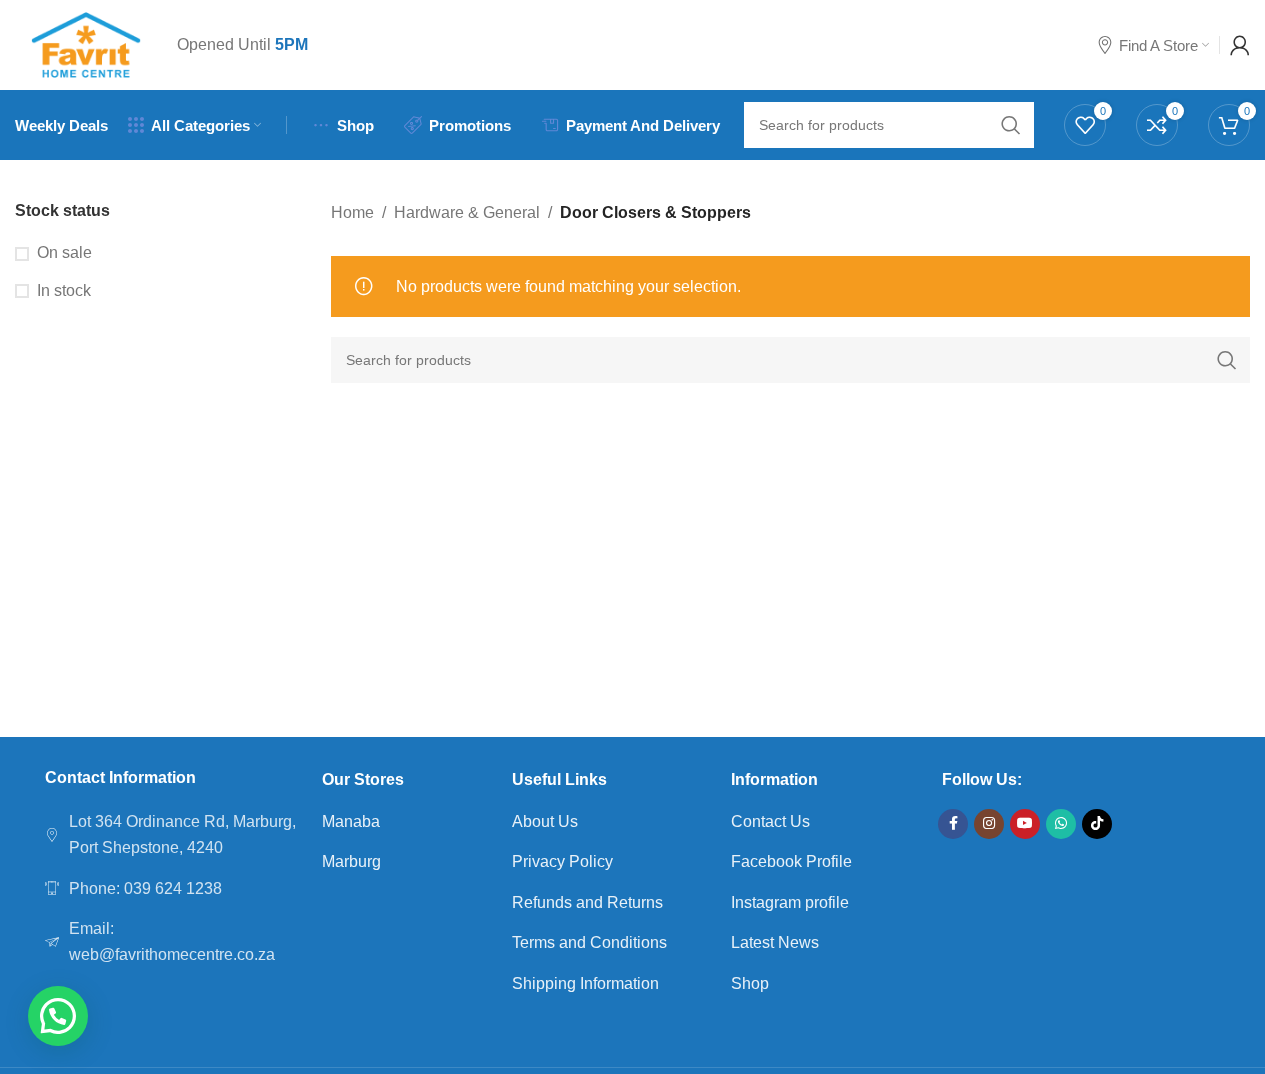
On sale (64, 252)
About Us (545, 821)
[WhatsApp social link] (1061, 824)
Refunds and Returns (587, 902)
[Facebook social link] (953, 824)
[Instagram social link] (989, 824)
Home (352, 212)
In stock (64, 290)
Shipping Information (585, 983)
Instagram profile (790, 902)
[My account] (1240, 45)
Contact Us (770, 821)
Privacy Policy (562, 861)
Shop (750, 983)
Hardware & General (467, 212)
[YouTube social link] (1025, 824)
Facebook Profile (791, 861)
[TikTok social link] (1097, 824)
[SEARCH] (1227, 360)
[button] (58, 1016)
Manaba (351, 821)
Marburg (351, 861)
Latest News (775, 942)
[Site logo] (86, 43)
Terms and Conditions (589, 942)
